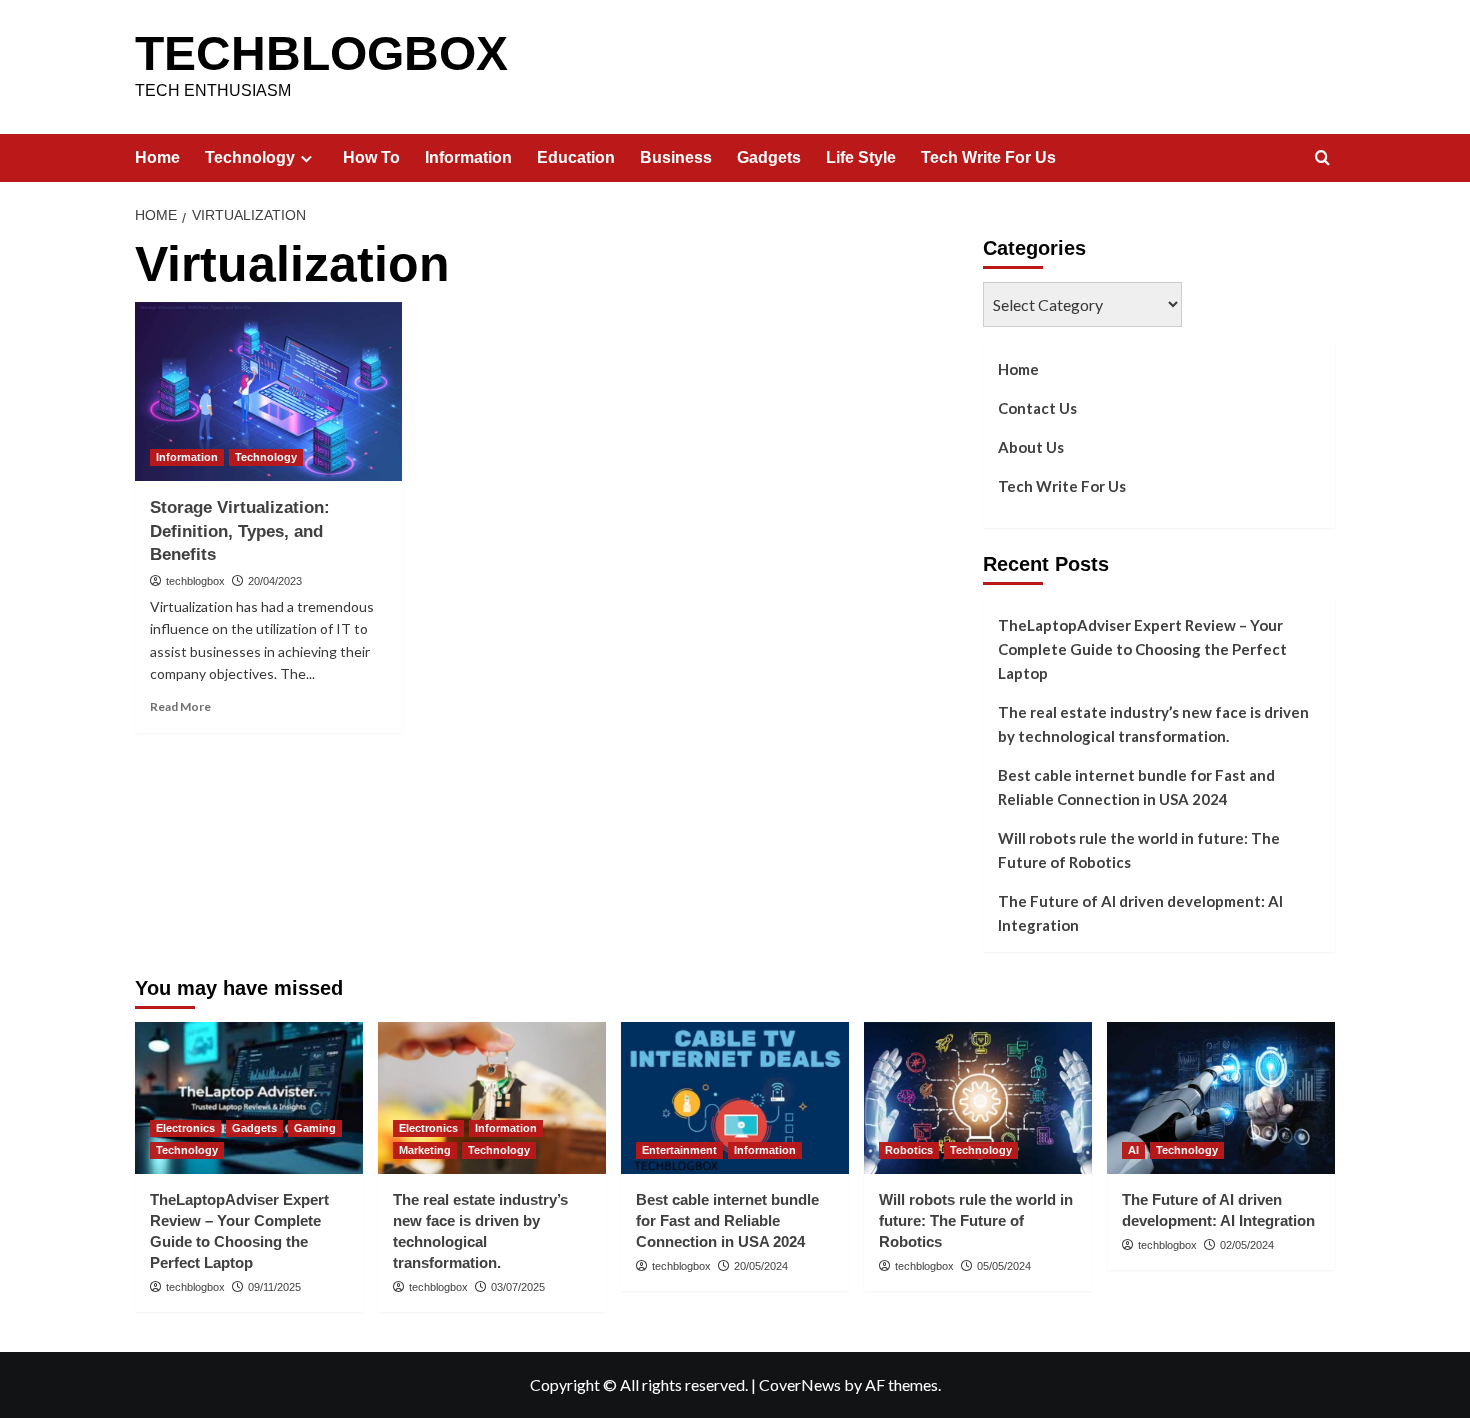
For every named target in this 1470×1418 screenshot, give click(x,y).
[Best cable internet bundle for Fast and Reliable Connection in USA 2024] (735, 1098)
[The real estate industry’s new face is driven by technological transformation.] (492, 1098)
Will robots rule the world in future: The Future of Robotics (1139, 850)
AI (1133, 1150)
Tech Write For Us (988, 157)
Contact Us (1037, 408)
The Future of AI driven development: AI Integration (1140, 913)
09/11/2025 (274, 1287)
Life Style (861, 157)
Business (676, 157)
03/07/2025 (518, 1287)
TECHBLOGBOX (321, 53)
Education (576, 157)
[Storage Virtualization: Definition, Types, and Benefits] (268, 391)
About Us (1031, 447)
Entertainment (679, 1150)
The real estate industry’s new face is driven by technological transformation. (1153, 724)
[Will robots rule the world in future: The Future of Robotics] (978, 1098)
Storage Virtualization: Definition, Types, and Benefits (240, 531)
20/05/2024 (761, 1266)
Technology (250, 157)
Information (468, 157)
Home (157, 157)
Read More (180, 706)
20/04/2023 (275, 581)
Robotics (909, 1150)
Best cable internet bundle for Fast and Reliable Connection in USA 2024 (1136, 787)
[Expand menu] (306, 158)
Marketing (425, 1150)
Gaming (315, 1128)
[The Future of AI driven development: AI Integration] (1221, 1098)
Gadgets (769, 157)
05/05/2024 (1004, 1266)
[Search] (1322, 158)
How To (371, 157)
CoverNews (800, 1384)
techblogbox (195, 581)
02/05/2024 (1247, 1245)
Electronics (185, 1128)
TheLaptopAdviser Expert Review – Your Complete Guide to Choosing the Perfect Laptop (1142, 649)
